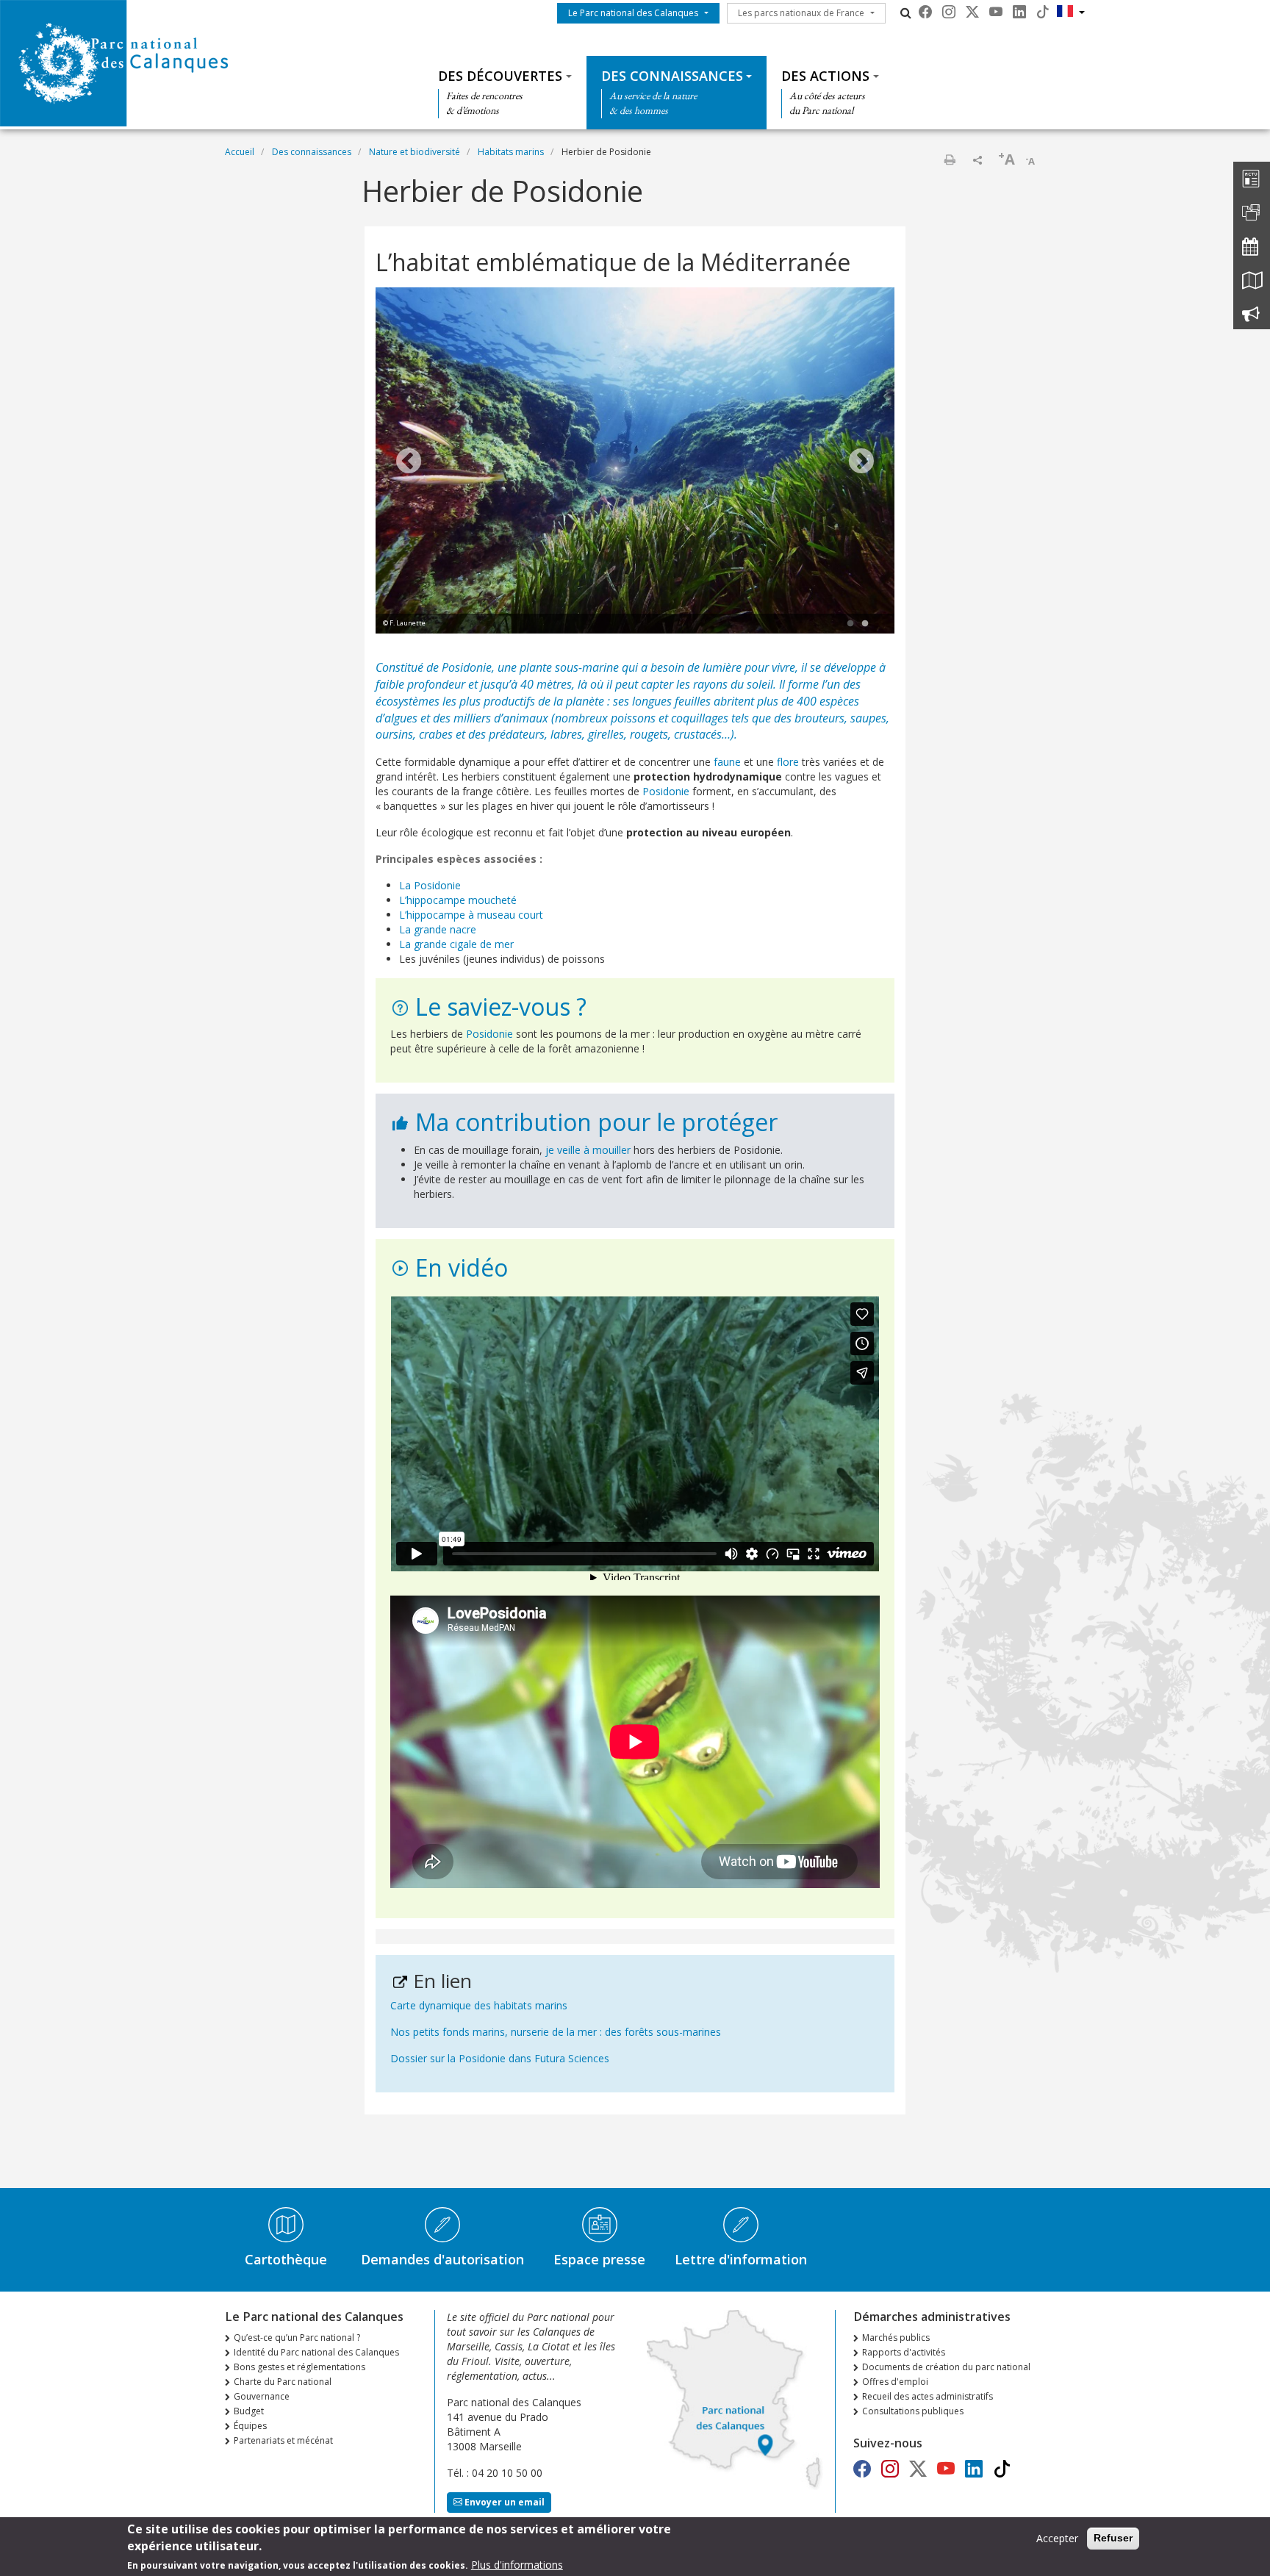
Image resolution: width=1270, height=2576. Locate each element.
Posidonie (467, 667)
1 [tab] (850, 624)
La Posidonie (430, 885)
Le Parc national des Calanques (633, 13)
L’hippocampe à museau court (471, 915)
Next (861, 462)
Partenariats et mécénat (283, 2440)
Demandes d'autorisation (442, 2259)
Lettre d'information (741, 2259)
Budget (249, 2411)
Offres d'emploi (895, 2382)
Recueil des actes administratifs (928, 2396)
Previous (409, 462)
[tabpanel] (635, 462)
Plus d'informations (517, 2565)
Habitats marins (511, 152)
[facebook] (925, 12)
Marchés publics (896, 2338)
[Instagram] (949, 12)
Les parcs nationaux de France (801, 13)
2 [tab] (865, 624)
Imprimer (950, 159)
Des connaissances (672, 76)
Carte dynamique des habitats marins (479, 2005)
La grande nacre (438, 929)
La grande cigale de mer (456, 944)
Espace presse (599, 2259)
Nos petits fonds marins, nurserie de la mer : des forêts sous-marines (556, 2032)
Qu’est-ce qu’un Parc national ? (297, 2338)
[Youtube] (996, 12)
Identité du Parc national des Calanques (316, 2352)
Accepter (1057, 2538)
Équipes (250, 2426)
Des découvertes (500, 76)
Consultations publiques (913, 2411)
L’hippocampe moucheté (458, 900)
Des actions (825, 76)
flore (789, 762)
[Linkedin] (1019, 12)
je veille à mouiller (588, 1150)
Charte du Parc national (283, 2382)
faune (729, 762)
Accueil (240, 152)
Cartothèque (286, 2259)
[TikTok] (1043, 12)
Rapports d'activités (904, 2352)
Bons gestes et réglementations (299, 2367)
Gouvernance (262, 2396)
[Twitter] (972, 12)
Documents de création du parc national (946, 2367)
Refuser (1113, 2538)
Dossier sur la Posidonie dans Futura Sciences (500, 2058)
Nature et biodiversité (415, 152)
